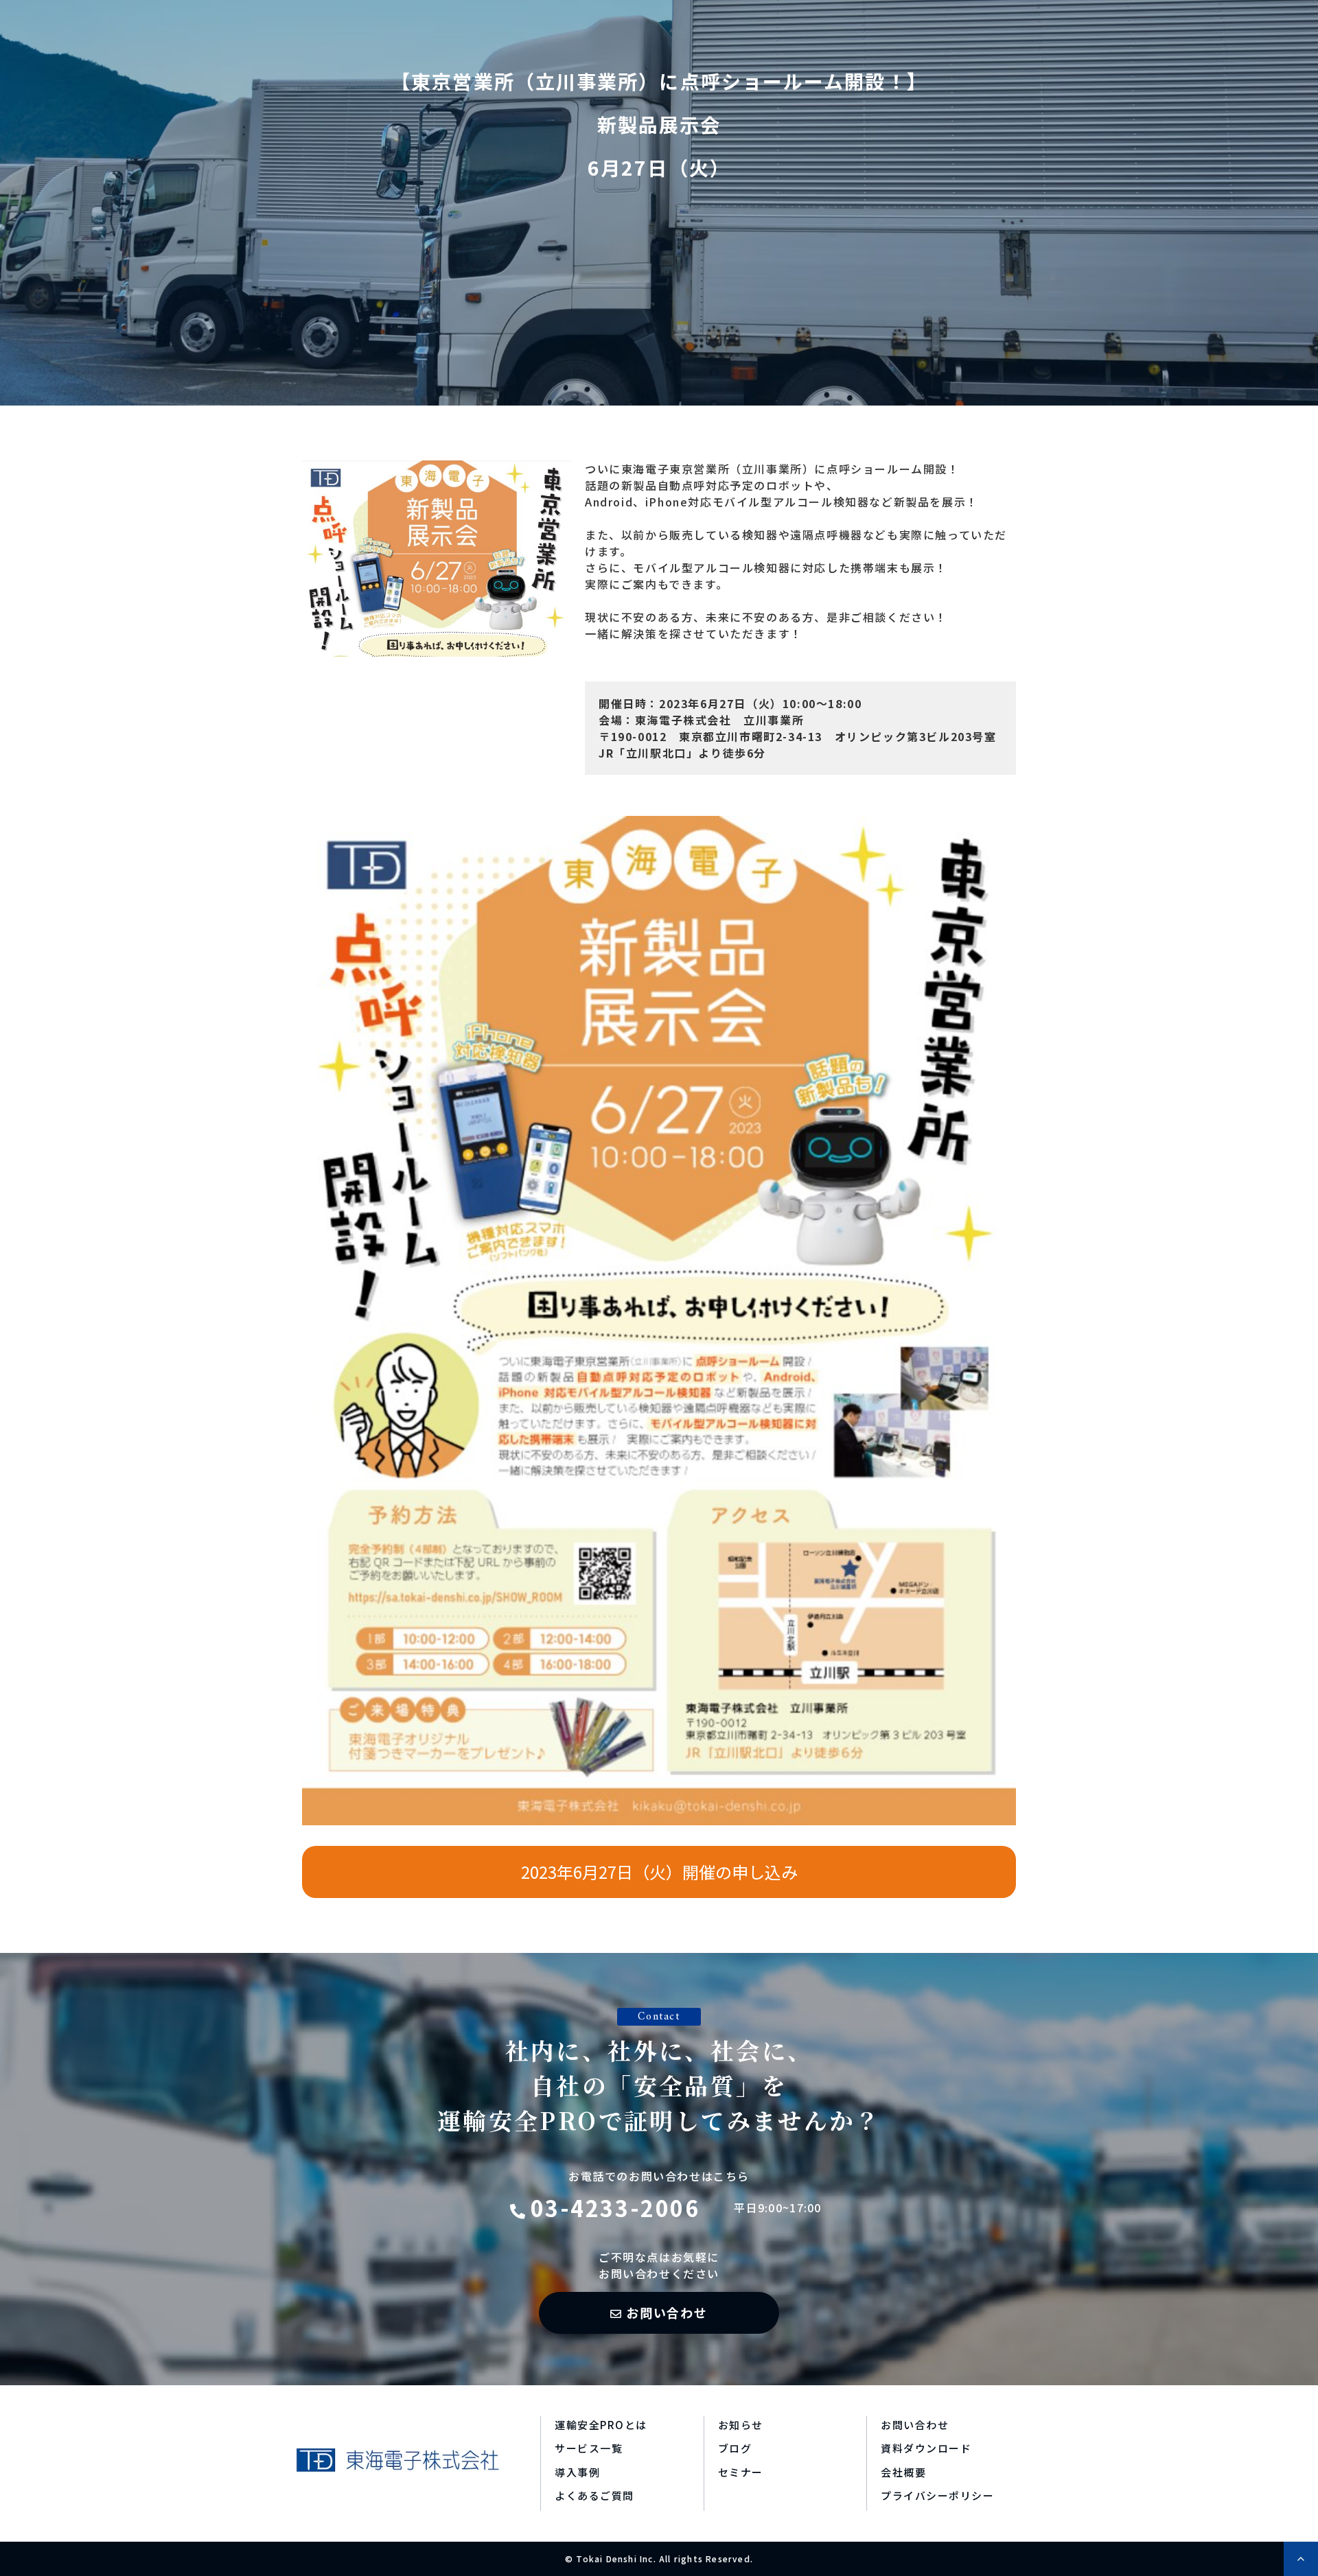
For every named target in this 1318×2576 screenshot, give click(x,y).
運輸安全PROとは (601, 2425)
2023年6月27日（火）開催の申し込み (659, 1872)
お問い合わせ (667, 2312)
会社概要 (903, 2472)
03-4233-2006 (615, 2208)
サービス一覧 (589, 2448)
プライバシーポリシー (937, 2495)
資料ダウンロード (926, 2448)
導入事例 (577, 2472)
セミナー (741, 2472)
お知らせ (741, 2425)
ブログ (735, 2448)
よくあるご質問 (594, 2495)
